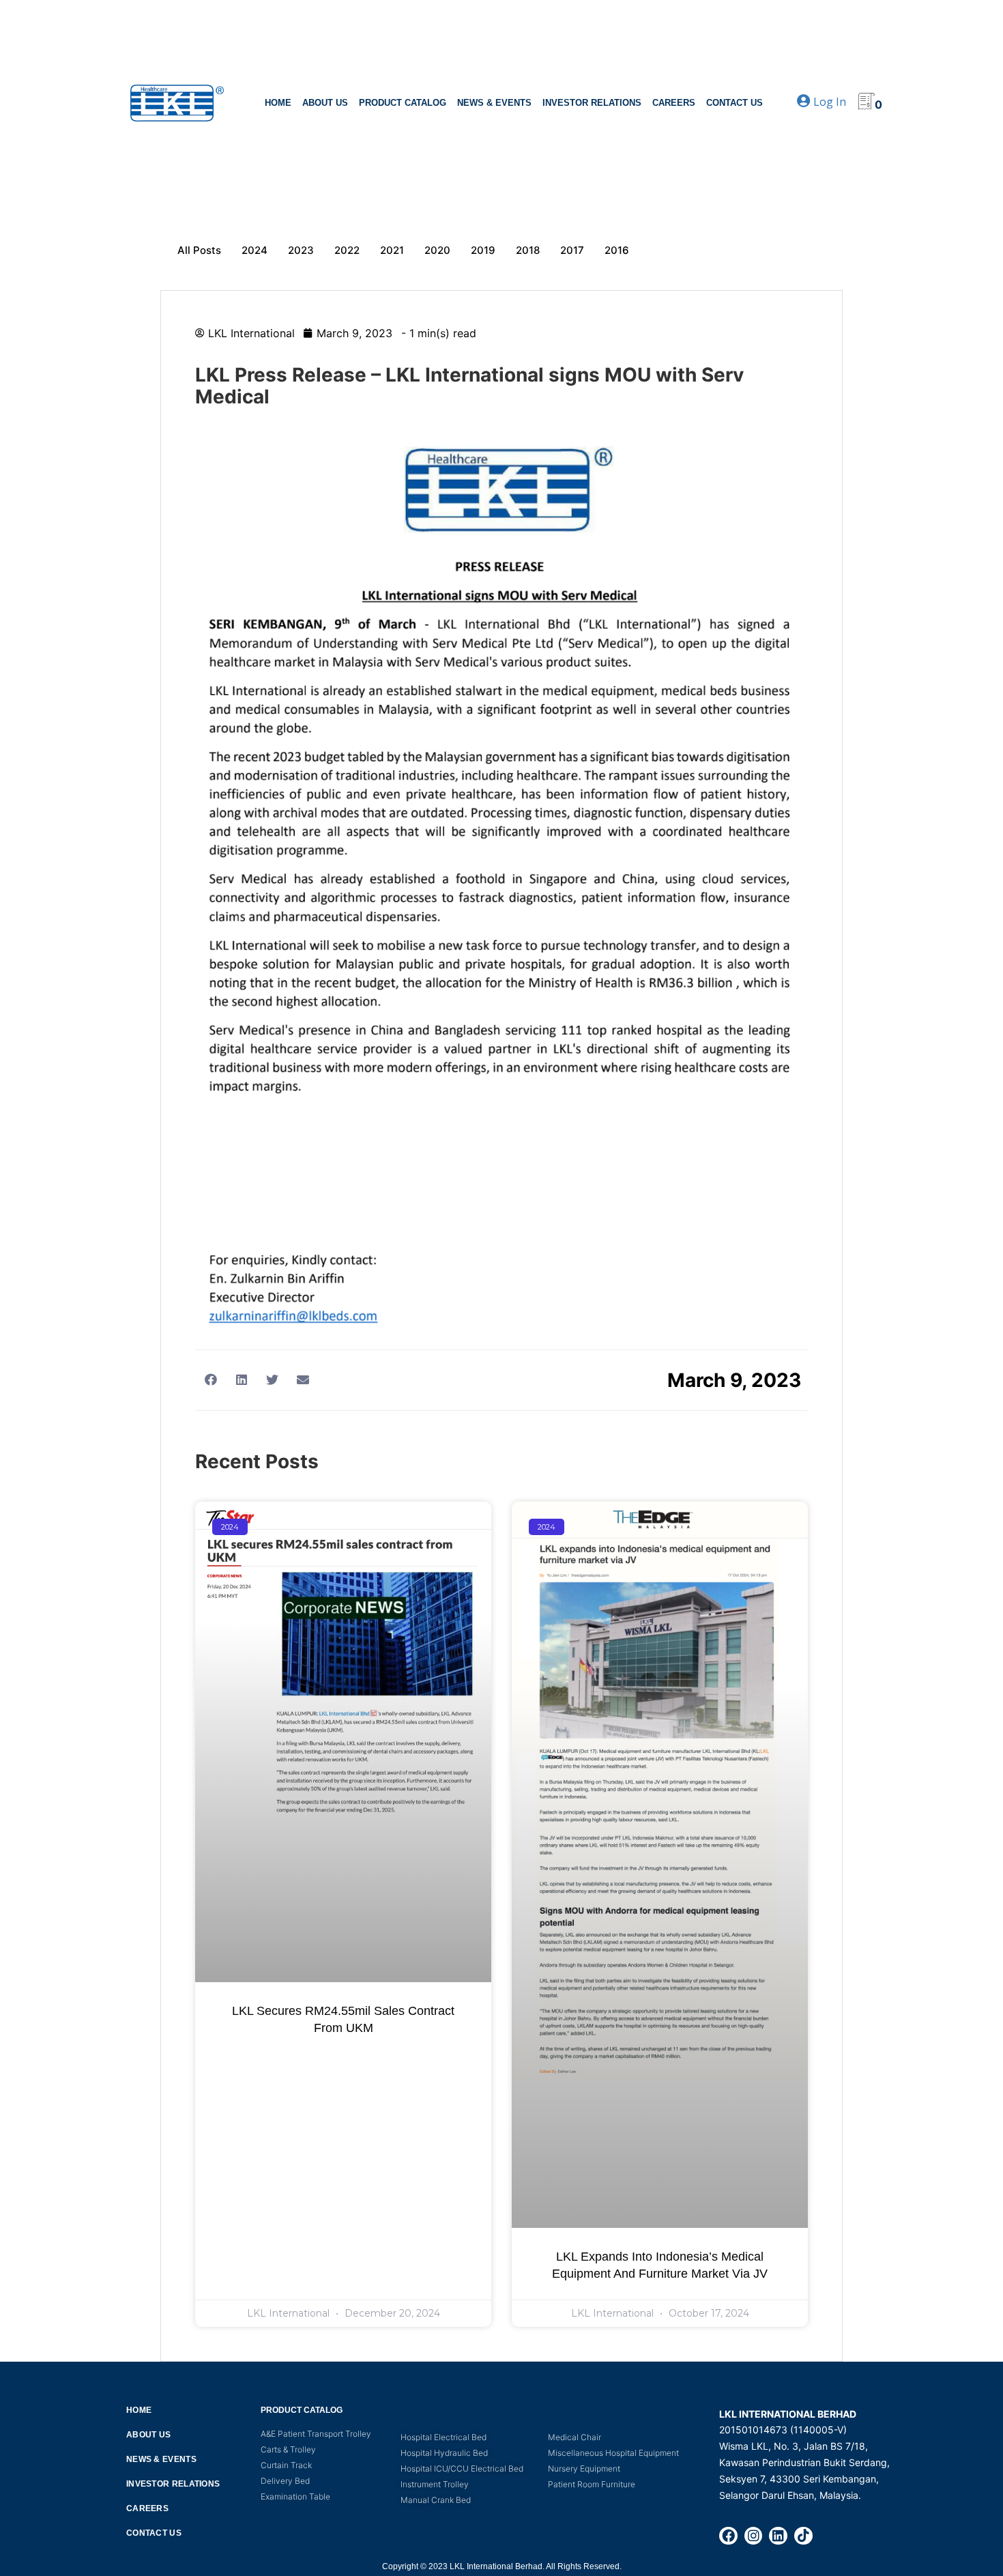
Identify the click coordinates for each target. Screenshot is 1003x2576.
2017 (572, 250)
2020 (437, 250)
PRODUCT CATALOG (403, 103)
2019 (483, 250)
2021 (392, 250)
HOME (278, 103)
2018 (528, 250)
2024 (255, 250)
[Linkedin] (778, 2536)
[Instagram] (754, 2536)
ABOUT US (325, 103)
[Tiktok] (803, 2536)
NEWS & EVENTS (494, 103)
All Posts (199, 250)
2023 (301, 250)
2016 (617, 250)
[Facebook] (728, 2536)
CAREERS (674, 103)
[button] (210, 1379)
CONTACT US (735, 103)
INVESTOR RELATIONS (592, 103)
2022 (347, 250)
